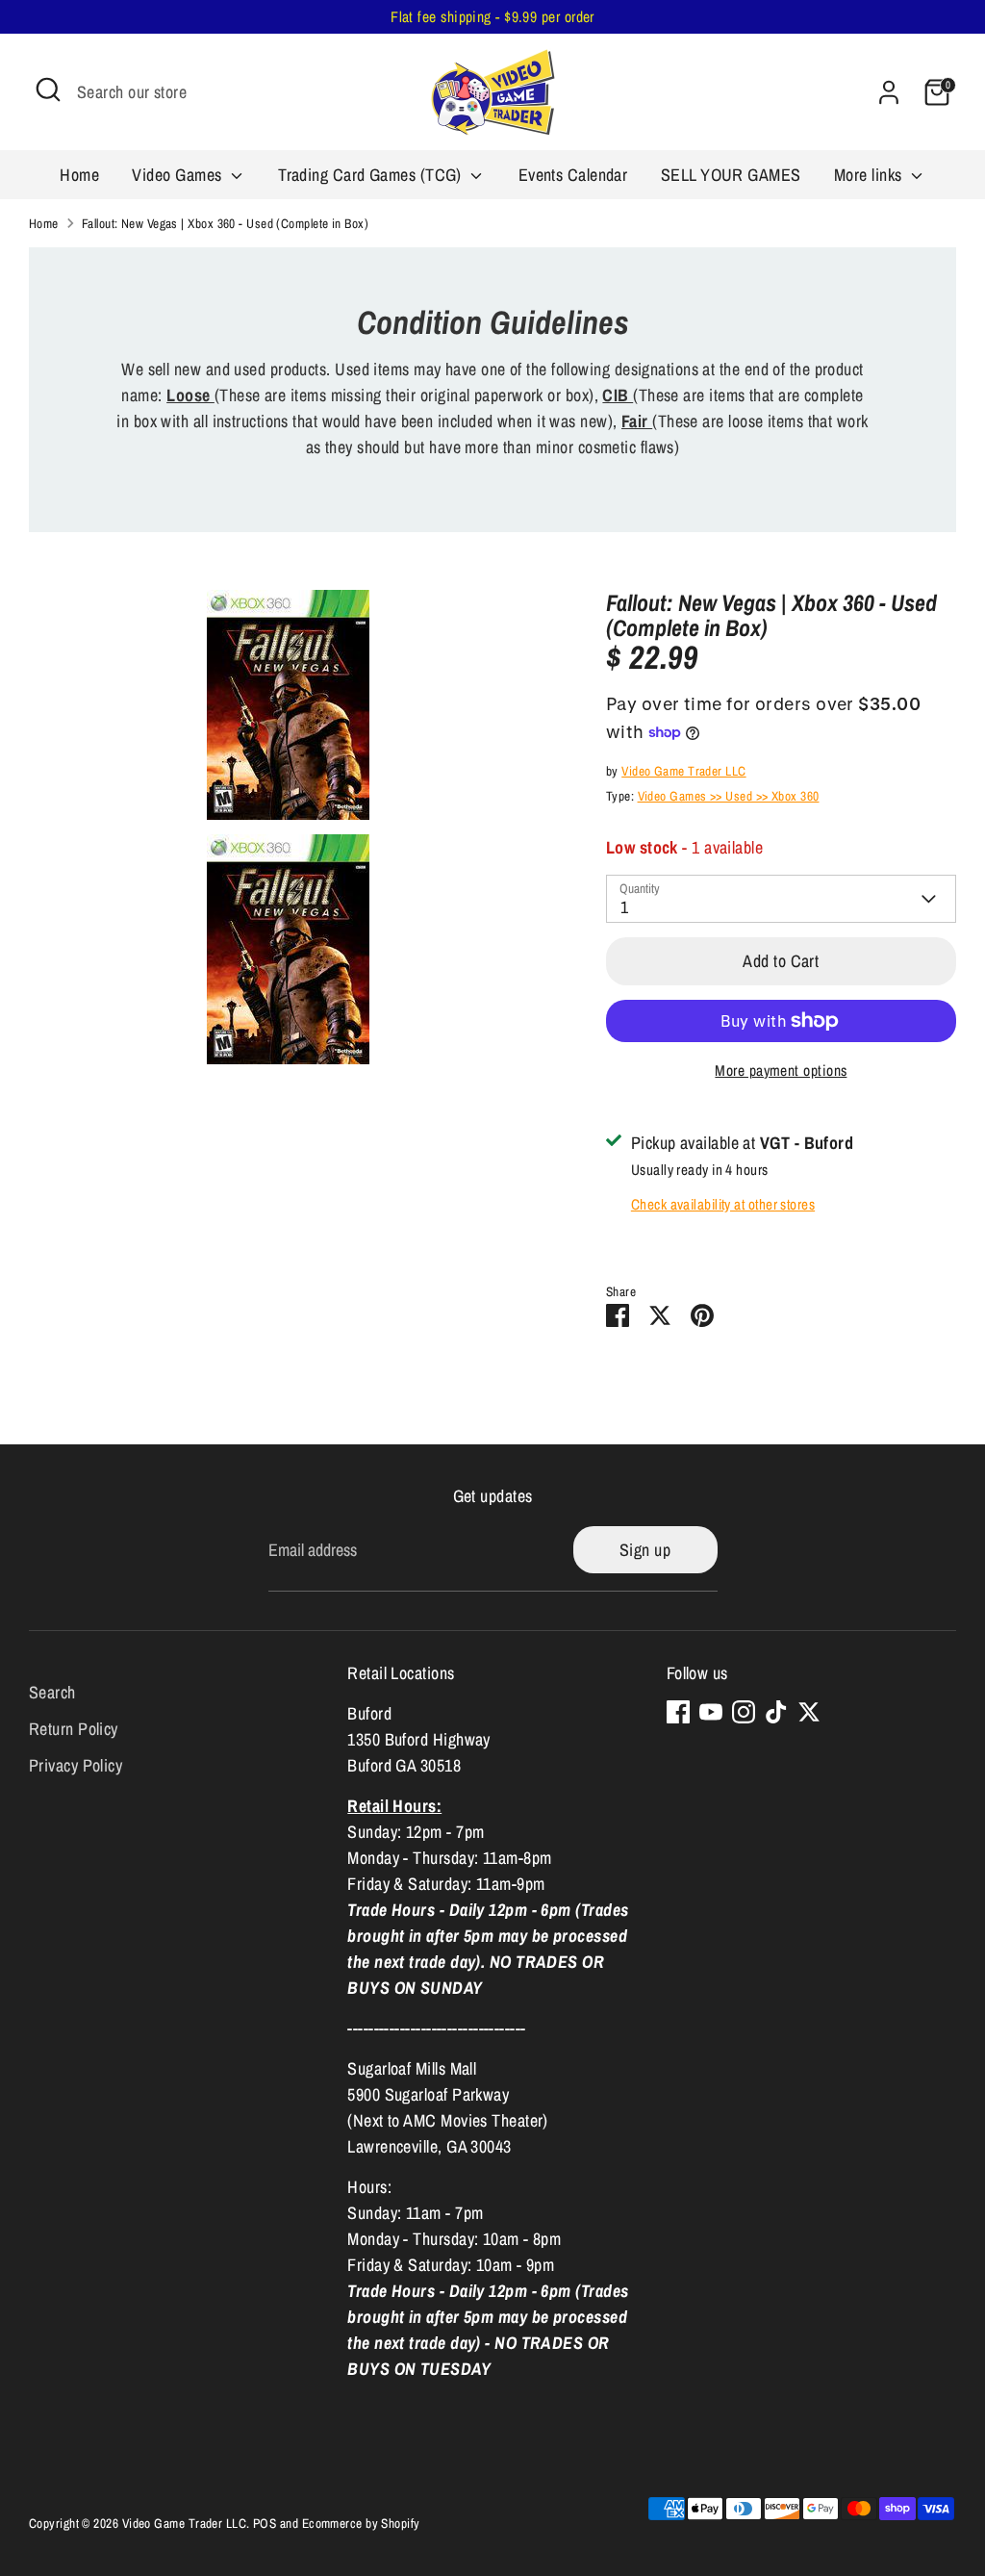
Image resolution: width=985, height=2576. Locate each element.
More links (870, 175)
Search (52, 1692)
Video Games (178, 175)
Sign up (645, 1550)
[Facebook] (678, 1712)
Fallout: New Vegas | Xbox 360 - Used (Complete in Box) (225, 223)
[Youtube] (711, 1712)
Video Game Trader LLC (683, 771)
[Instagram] (744, 1712)
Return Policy (74, 1729)
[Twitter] (809, 1712)
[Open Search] (48, 89)
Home (79, 175)
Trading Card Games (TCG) (372, 175)
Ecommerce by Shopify (361, 2523)
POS (265, 2523)
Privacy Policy (76, 1765)
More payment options (781, 1071)
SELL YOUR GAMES (731, 175)
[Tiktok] (776, 1712)
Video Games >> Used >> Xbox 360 (729, 796)
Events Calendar (573, 175)
